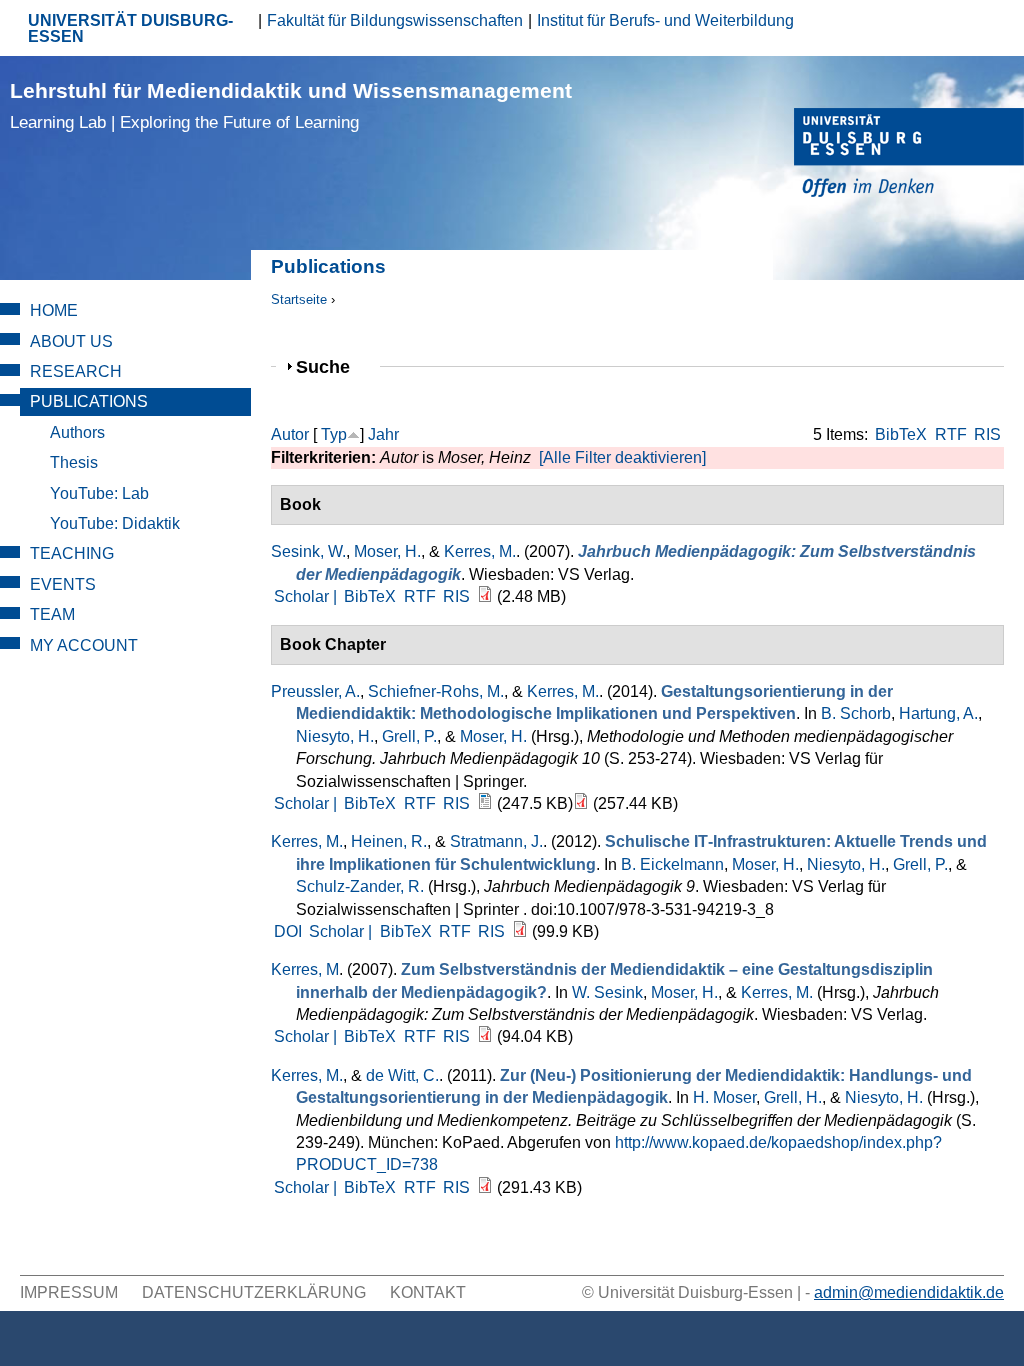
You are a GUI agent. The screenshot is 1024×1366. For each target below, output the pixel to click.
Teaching (72, 553)
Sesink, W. (308, 551)
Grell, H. (793, 1097)
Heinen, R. (389, 841)
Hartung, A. (938, 713)
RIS (987, 434)
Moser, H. (387, 551)
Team (52, 614)
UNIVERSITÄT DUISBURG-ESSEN (130, 28)
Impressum (69, 1292)
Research (76, 371)
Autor (290, 434)
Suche (331, 366)
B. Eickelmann (672, 864)
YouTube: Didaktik (115, 523)
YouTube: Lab (99, 493)
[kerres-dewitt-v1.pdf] (485, 1187)
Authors (77, 432)
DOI (288, 931)
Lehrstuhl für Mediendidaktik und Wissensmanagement (291, 105)
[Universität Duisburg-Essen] (909, 155)
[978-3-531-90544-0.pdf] (485, 596)
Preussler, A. (315, 691)
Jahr (383, 434)
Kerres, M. (480, 551)
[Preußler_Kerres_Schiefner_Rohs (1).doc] (485, 803)
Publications (89, 401)
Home (54, 310)
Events (63, 584)
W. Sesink (607, 992)
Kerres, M (305, 969)
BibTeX (901, 434)
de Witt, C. (402, 1075)
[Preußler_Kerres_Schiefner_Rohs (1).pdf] (581, 803)
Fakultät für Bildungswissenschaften (395, 20)
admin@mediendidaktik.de (909, 1292)
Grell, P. (409, 736)
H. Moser (724, 1097)
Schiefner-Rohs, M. (436, 691)
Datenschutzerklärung (254, 1292)
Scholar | (307, 596)
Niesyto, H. (335, 736)
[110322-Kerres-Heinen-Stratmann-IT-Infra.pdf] (520, 931)
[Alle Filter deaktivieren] (622, 457)
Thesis (74, 462)
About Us (71, 341)
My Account (84, 645)
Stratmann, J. (496, 841)
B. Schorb (856, 713)
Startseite (299, 299)
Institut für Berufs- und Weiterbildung (665, 20)
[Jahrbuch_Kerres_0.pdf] (485, 1036)
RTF (951, 434)
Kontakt (428, 1292)
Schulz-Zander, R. (360, 886)
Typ (334, 434)
